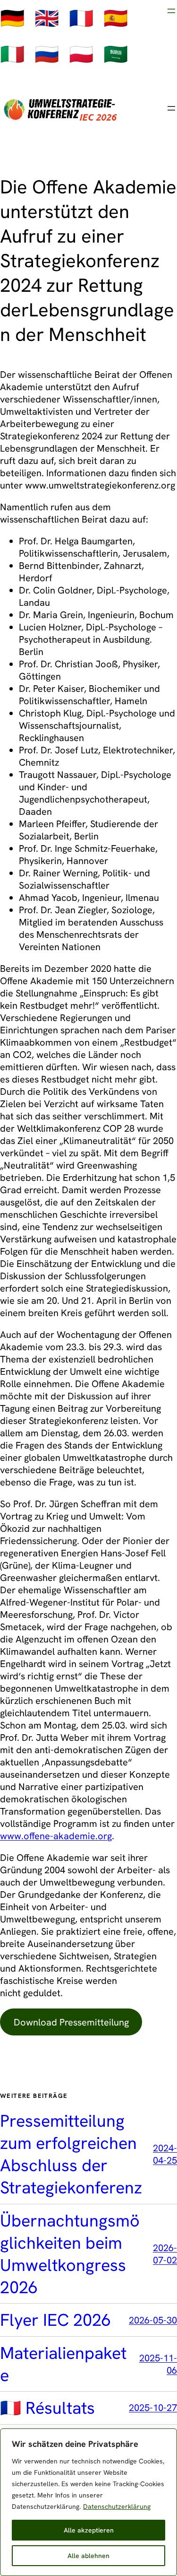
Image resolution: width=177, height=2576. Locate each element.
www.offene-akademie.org (56, 1836)
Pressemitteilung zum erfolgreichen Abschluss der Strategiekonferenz (71, 2154)
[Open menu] (171, 11)
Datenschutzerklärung (117, 2506)
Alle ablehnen (88, 2556)
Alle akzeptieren (89, 2530)
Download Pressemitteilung (71, 2022)
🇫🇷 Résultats (47, 2408)
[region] (88, 2502)
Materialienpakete (63, 2364)
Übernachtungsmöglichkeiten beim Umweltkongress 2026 (70, 2254)
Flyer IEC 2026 (55, 2320)
